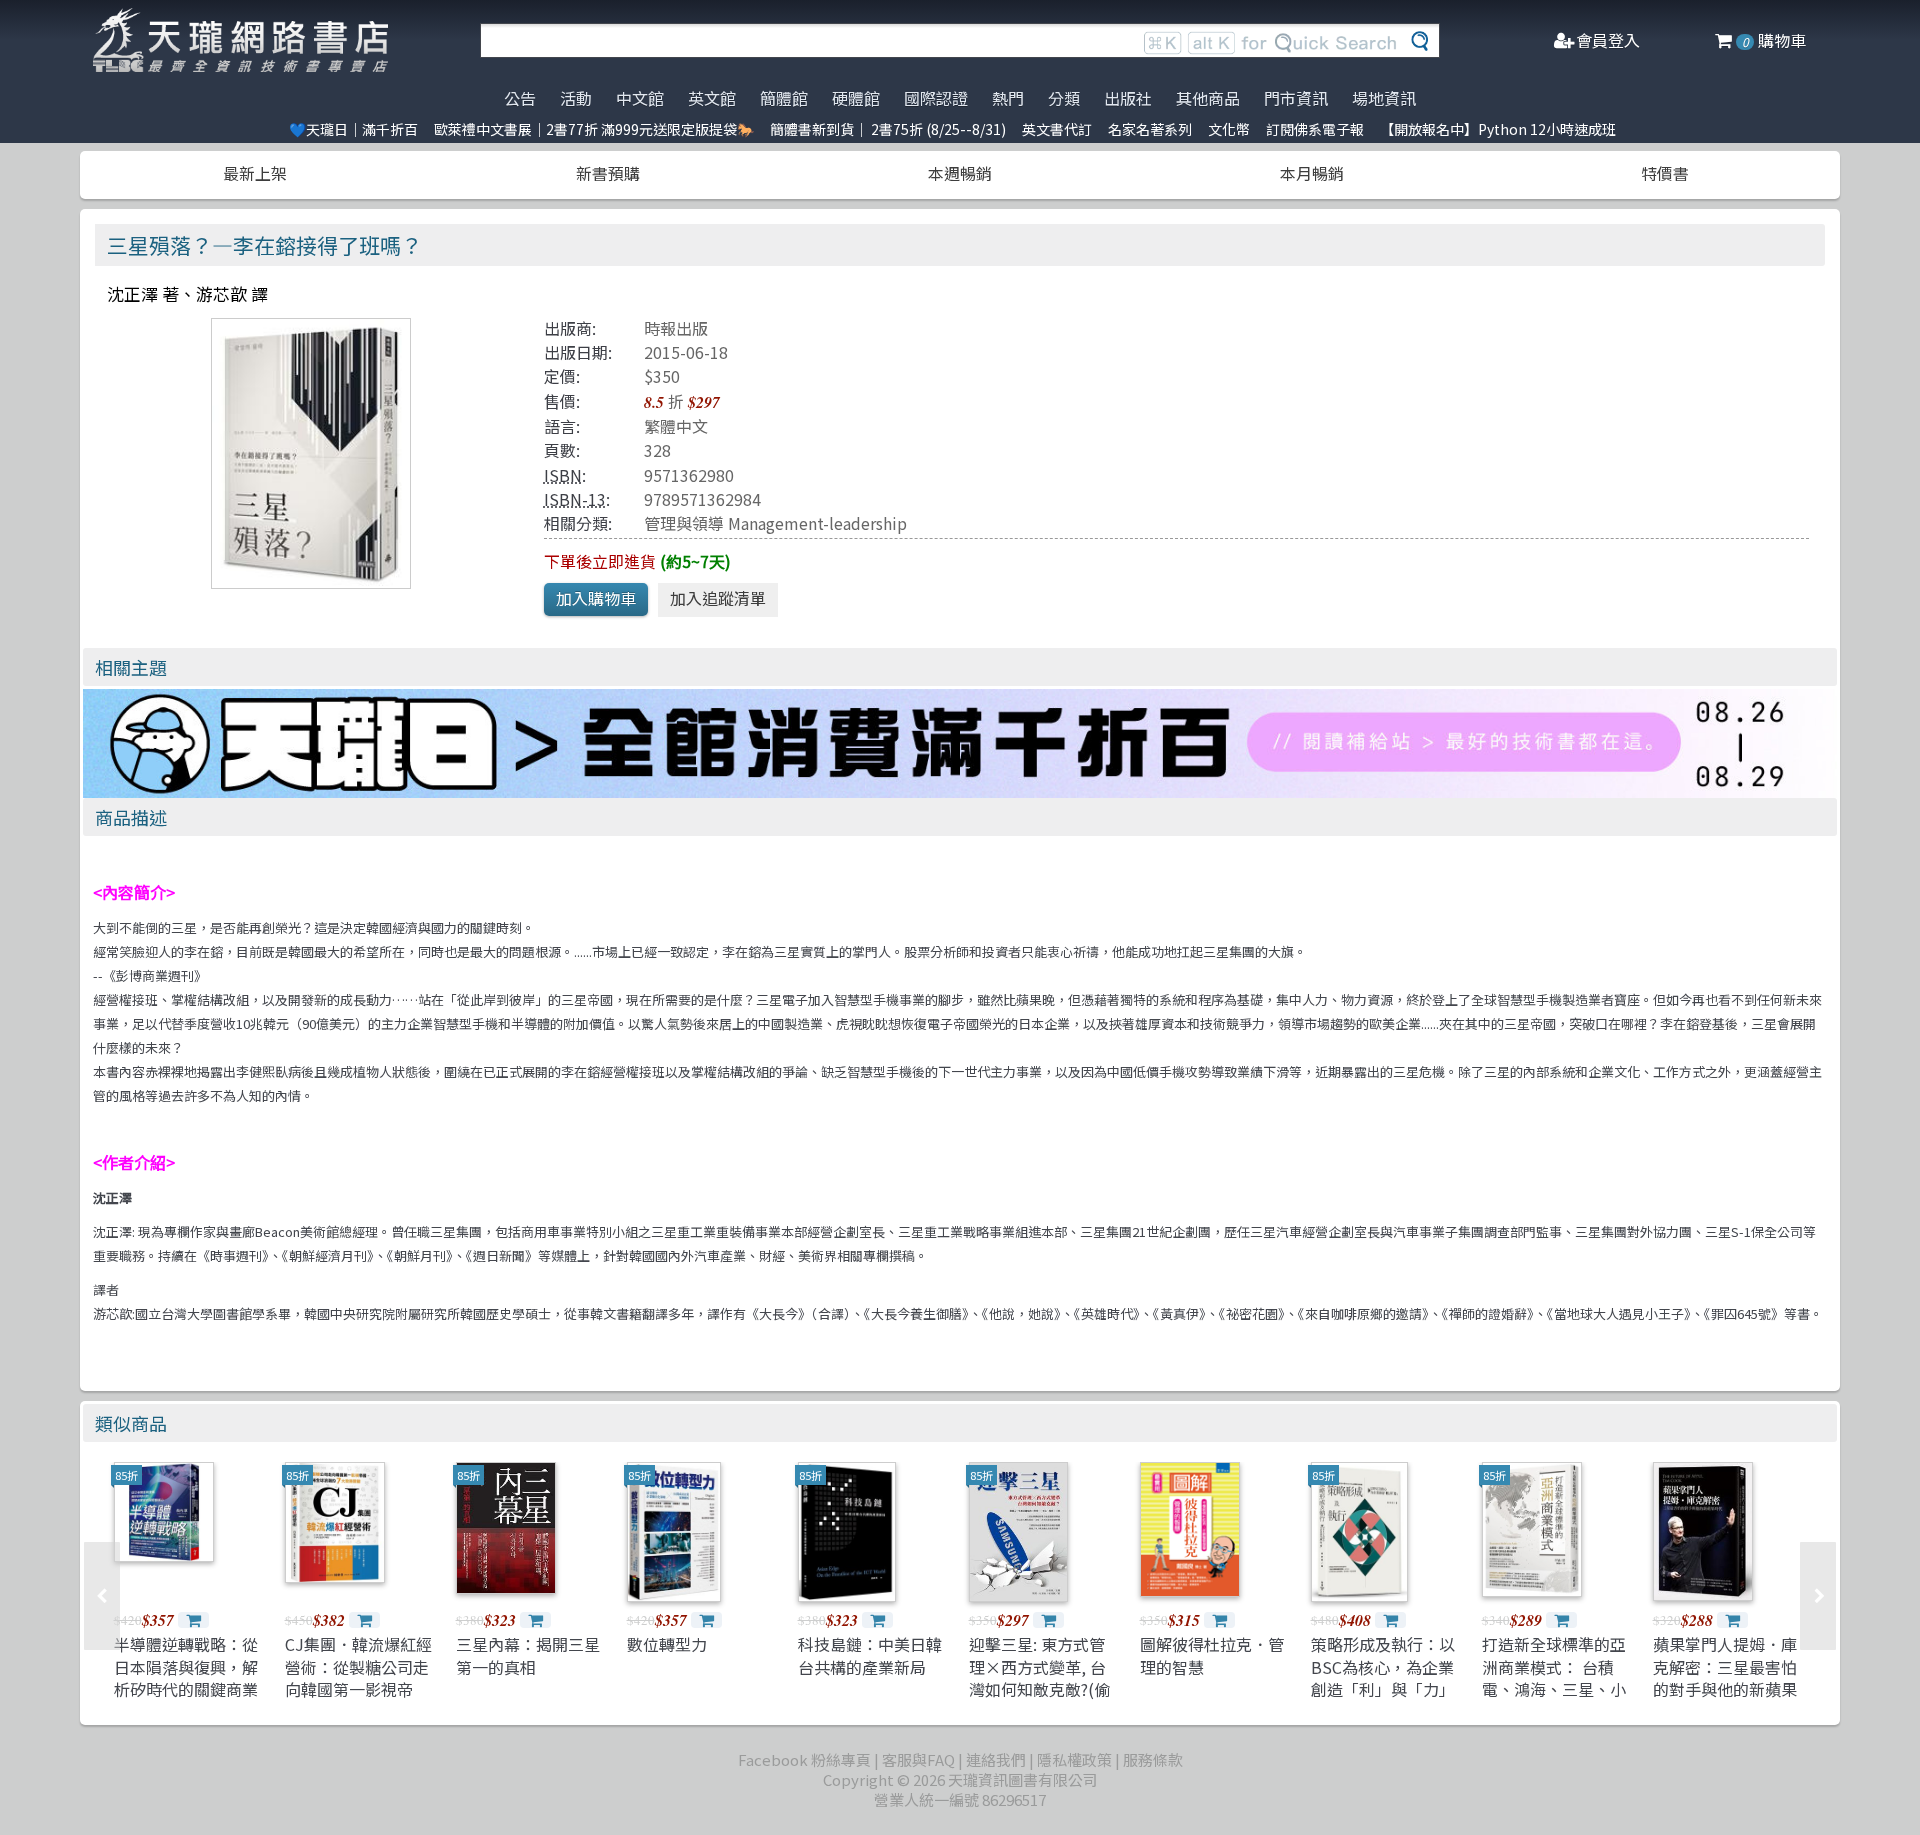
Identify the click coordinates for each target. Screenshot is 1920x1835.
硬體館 (856, 98)
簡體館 (784, 98)
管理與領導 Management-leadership (775, 523)
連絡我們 (996, 1759)
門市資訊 (1296, 98)
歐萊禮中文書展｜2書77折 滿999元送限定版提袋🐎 (594, 129)
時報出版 (676, 328)
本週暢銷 (960, 173)
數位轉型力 (667, 1644)
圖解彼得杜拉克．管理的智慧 (1212, 1655)
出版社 (1128, 98)
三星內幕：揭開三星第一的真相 (528, 1655)
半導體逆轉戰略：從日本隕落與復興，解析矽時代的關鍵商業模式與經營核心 (186, 1677)
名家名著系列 (1150, 129)
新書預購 (608, 173)
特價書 (1665, 173)
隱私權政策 (1074, 1759)
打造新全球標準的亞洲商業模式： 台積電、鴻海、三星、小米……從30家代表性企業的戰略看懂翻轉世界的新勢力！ (1555, 1700)
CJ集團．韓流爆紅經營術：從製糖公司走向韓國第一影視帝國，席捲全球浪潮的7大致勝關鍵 (358, 1689)
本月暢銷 (1312, 173)
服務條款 (1153, 1759)
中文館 (640, 98)
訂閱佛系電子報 (1315, 129)
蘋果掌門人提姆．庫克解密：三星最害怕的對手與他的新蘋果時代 (1725, 1677)
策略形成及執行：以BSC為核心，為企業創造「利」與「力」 (1383, 1666)
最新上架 (255, 173)
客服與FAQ (918, 1759)
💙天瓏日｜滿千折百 (353, 129)
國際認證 (936, 98)
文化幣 (1229, 129)
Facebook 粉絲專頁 (804, 1759)
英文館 (712, 98)
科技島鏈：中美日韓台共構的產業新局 (870, 1655)
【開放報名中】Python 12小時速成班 (1498, 129)
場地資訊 (1384, 98)
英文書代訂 (1057, 129)
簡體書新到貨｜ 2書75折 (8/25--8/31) (888, 129)
